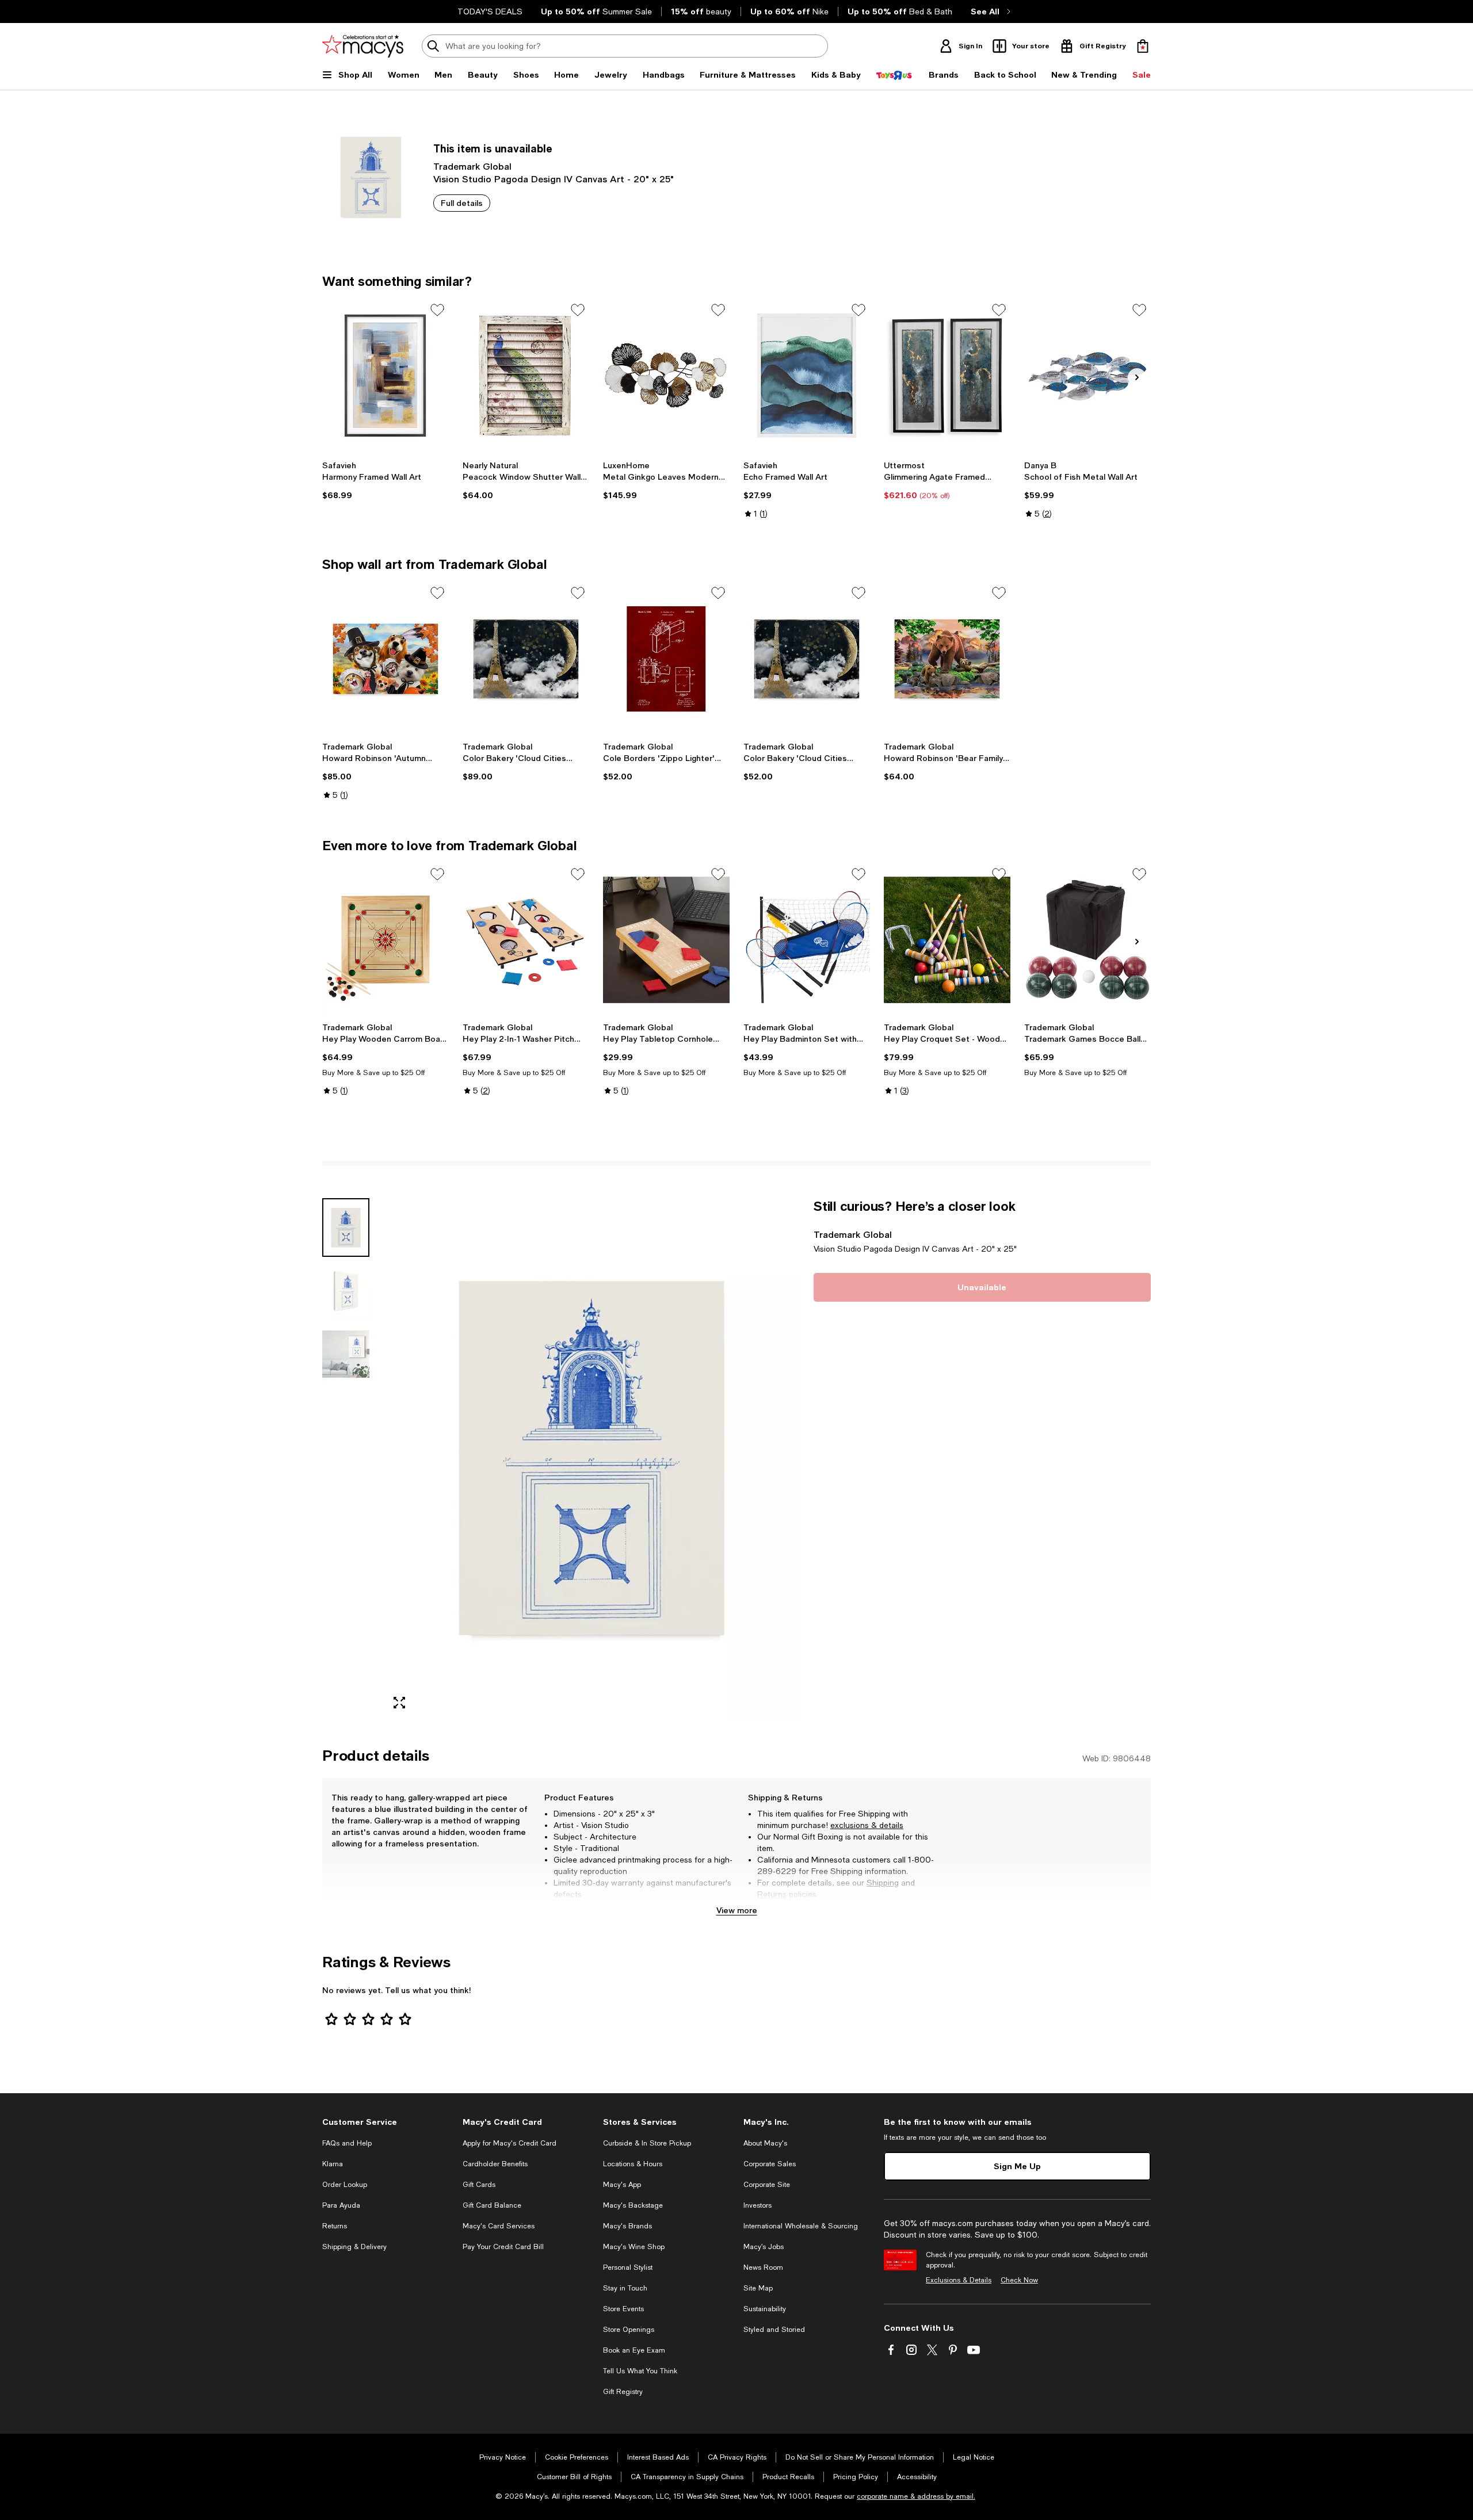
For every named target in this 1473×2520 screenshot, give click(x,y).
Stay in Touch (625, 2288)
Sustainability (765, 2309)
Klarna (333, 2164)
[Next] (1137, 377)
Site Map (758, 2288)
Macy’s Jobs (764, 2247)
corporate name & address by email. (916, 2496)
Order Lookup (345, 2185)
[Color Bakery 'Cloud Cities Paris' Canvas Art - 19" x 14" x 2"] (807, 659)
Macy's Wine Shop (634, 2247)
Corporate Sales (770, 2164)
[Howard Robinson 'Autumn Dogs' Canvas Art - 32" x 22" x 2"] (386, 659)
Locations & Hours (633, 2164)
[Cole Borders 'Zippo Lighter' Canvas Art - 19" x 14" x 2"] (666, 659)
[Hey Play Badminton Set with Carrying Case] (807, 940)
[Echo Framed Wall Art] (807, 376)
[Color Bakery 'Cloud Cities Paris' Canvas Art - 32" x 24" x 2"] (526, 659)
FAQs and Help (347, 2143)
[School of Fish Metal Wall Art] (1087, 376)
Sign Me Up (1017, 2166)
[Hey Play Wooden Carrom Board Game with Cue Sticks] (386, 940)
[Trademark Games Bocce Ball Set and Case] (1087, 940)
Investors (758, 2205)
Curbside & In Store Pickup (647, 2143)
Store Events (623, 2309)
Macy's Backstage (633, 2205)
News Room (763, 2267)
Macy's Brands (627, 2226)
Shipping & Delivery (354, 2247)
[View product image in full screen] (399, 1703)
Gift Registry (623, 2392)
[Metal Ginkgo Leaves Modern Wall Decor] (666, 376)
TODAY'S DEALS (490, 12)
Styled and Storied (774, 2330)
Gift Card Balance (492, 2205)
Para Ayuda (341, 2205)
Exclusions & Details (959, 2280)
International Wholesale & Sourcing (801, 2226)
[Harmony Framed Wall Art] (386, 376)
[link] (386, 480)
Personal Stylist (628, 2267)
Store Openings (629, 2330)
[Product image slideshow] (592, 1458)
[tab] (346, 1228)
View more (737, 1910)
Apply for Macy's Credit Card (510, 2143)
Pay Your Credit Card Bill (503, 2247)
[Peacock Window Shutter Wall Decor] (526, 376)
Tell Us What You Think (640, 2371)
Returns (772, 1894)
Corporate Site (767, 2185)
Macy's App (622, 2185)
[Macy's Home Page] (363, 46)
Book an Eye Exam (634, 2350)
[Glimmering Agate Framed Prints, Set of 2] (947, 376)
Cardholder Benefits (495, 2164)
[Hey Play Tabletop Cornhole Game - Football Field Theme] (666, 940)
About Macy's (765, 2143)
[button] (561, 1458)
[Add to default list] (437, 310)
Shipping (883, 1883)
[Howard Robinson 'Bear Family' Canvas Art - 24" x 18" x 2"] (947, 659)
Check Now (1019, 2280)
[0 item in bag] (1143, 46)
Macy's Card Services (499, 2226)
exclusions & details (867, 1825)
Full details (462, 203)
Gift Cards (479, 2185)
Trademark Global (472, 166)
